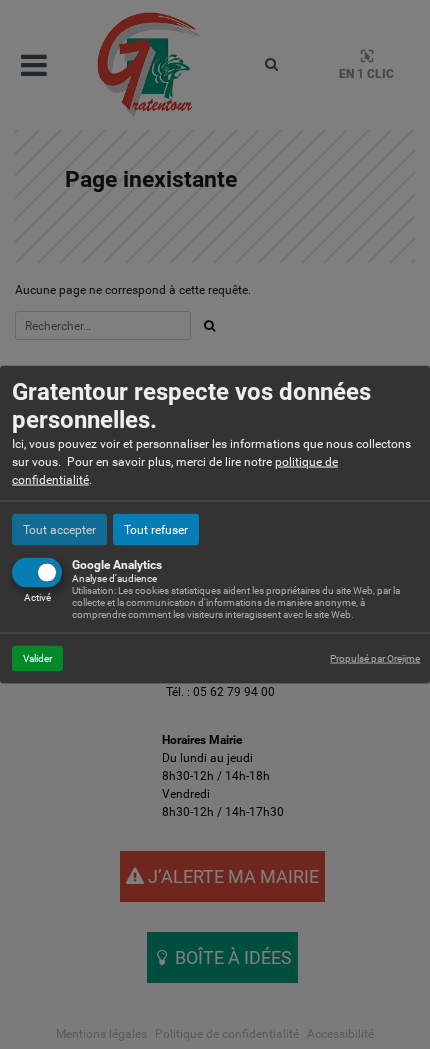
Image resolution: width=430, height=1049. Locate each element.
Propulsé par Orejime (375, 658)
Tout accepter (59, 530)
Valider (37, 658)
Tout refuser (156, 530)
